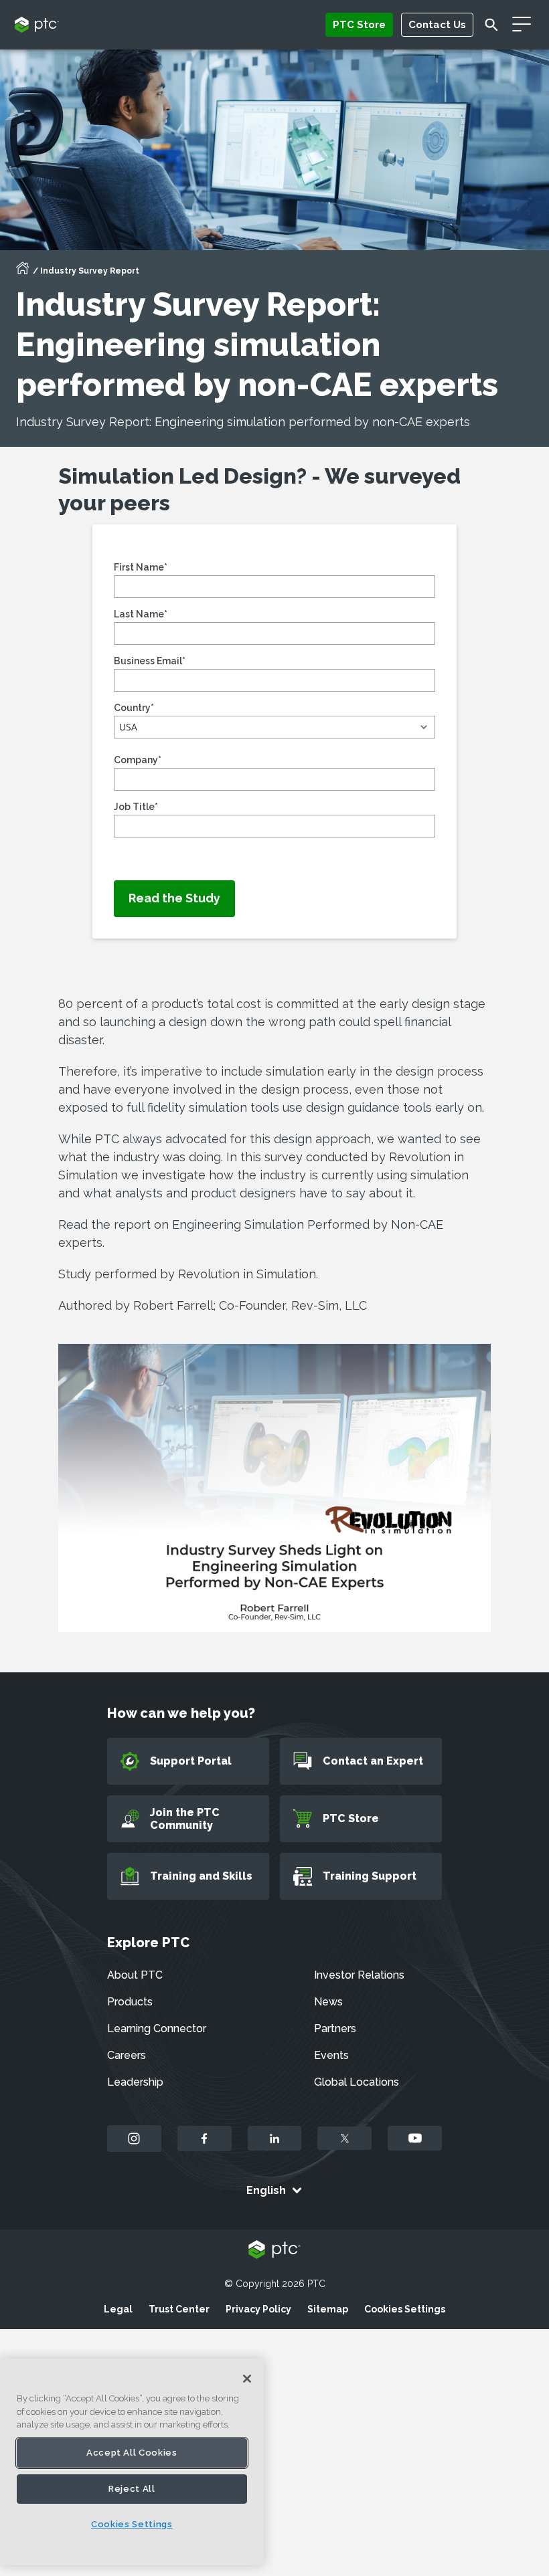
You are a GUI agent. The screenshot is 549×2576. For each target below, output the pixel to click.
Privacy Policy (258, 2309)
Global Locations (357, 2082)
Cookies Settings (405, 2309)
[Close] (247, 2379)
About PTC (135, 1975)
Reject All (132, 2489)
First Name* (141, 567)
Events (331, 2055)
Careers (127, 2055)
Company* (138, 760)
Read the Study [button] (174, 898)
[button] (274, 727)
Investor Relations (359, 1975)
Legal (118, 2309)
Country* (134, 708)
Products (130, 2002)
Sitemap (328, 2309)
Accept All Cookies (132, 2453)
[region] (132, 2462)
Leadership (135, 2082)
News (328, 2002)
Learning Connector (157, 2028)
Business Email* (150, 661)
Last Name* (141, 614)
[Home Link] (23, 272)
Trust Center (179, 2309)
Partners (335, 2028)
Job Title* (136, 807)
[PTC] (274, 2251)
